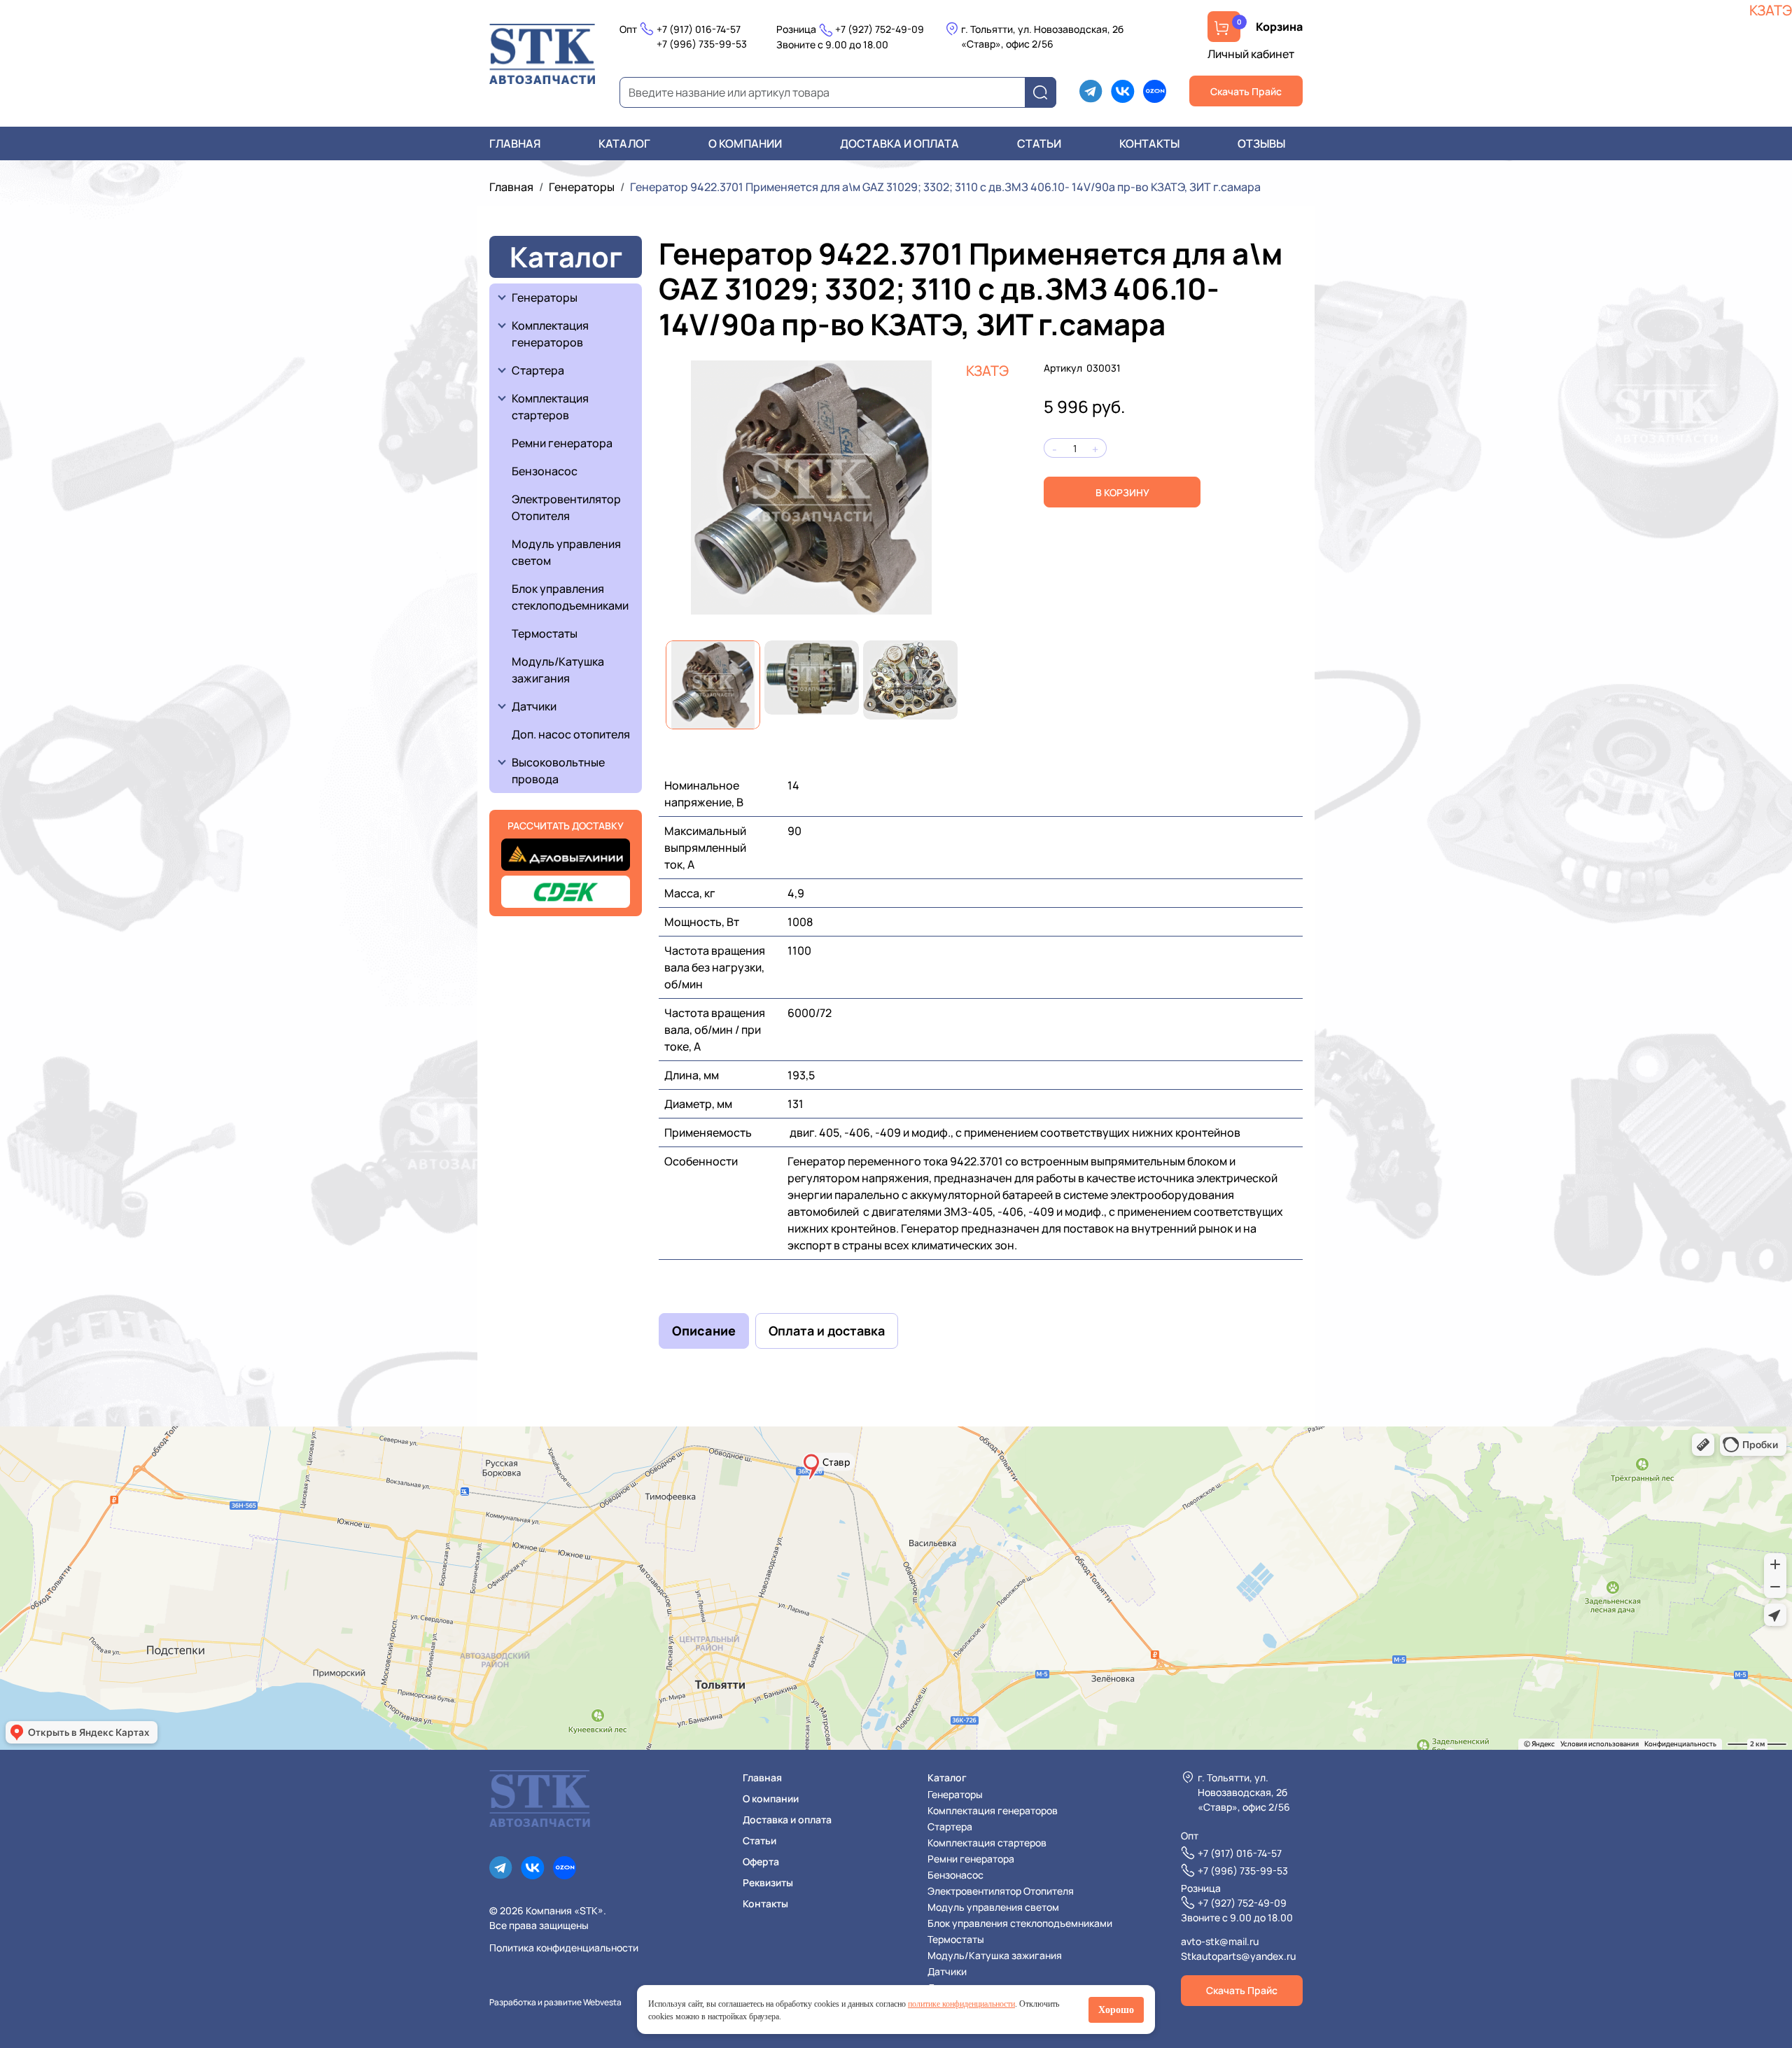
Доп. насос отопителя (571, 734)
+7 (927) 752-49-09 (880, 29)
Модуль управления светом (566, 552)
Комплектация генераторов (551, 334)
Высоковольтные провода (559, 771)
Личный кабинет (1251, 54)
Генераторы (582, 187)
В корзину (1122, 492)
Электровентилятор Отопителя (566, 507)
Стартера (538, 370)
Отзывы (1261, 143)
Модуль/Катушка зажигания (558, 670)
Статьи (1039, 143)
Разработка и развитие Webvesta (555, 2002)
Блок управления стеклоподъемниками (570, 597)
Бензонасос (545, 471)
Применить (1045, 93)
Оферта (761, 1861)
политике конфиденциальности (961, 2004)
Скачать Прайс (1246, 91)
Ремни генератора (562, 443)
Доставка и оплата (899, 143)
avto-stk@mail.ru (1220, 1941)
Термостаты (545, 633)
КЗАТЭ (987, 371)
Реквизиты (768, 1882)
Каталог (624, 143)
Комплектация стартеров (551, 407)
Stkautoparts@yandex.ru (1238, 1956)
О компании (745, 143)
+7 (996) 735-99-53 (702, 44)
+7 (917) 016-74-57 (699, 29)
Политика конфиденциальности (564, 1948)
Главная (515, 143)
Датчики (534, 706)
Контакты (1149, 143)
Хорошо (1116, 2010)
